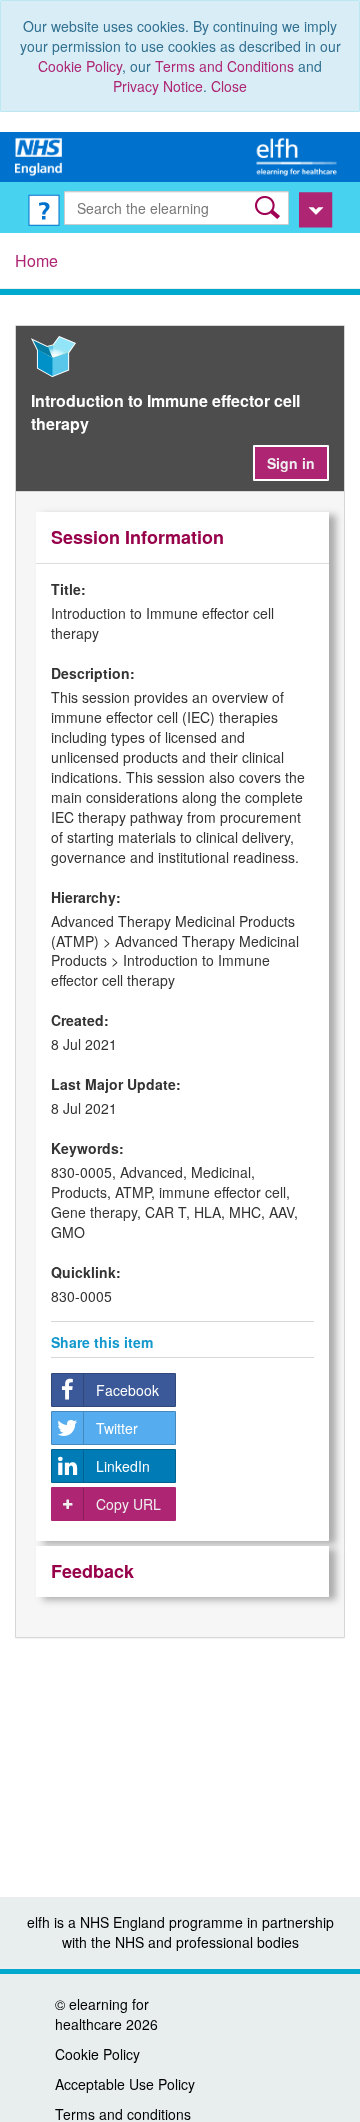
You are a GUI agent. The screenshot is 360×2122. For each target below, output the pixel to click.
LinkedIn (123, 1466)
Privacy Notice (158, 86)
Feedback (92, 1571)
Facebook (127, 1390)
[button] (269, 207)
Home (36, 260)
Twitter (117, 1428)
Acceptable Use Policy (125, 2084)
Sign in (291, 463)
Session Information (137, 537)
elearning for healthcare (102, 2014)
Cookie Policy (80, 66)
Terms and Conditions (224, 66)
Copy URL (128, 1504)
